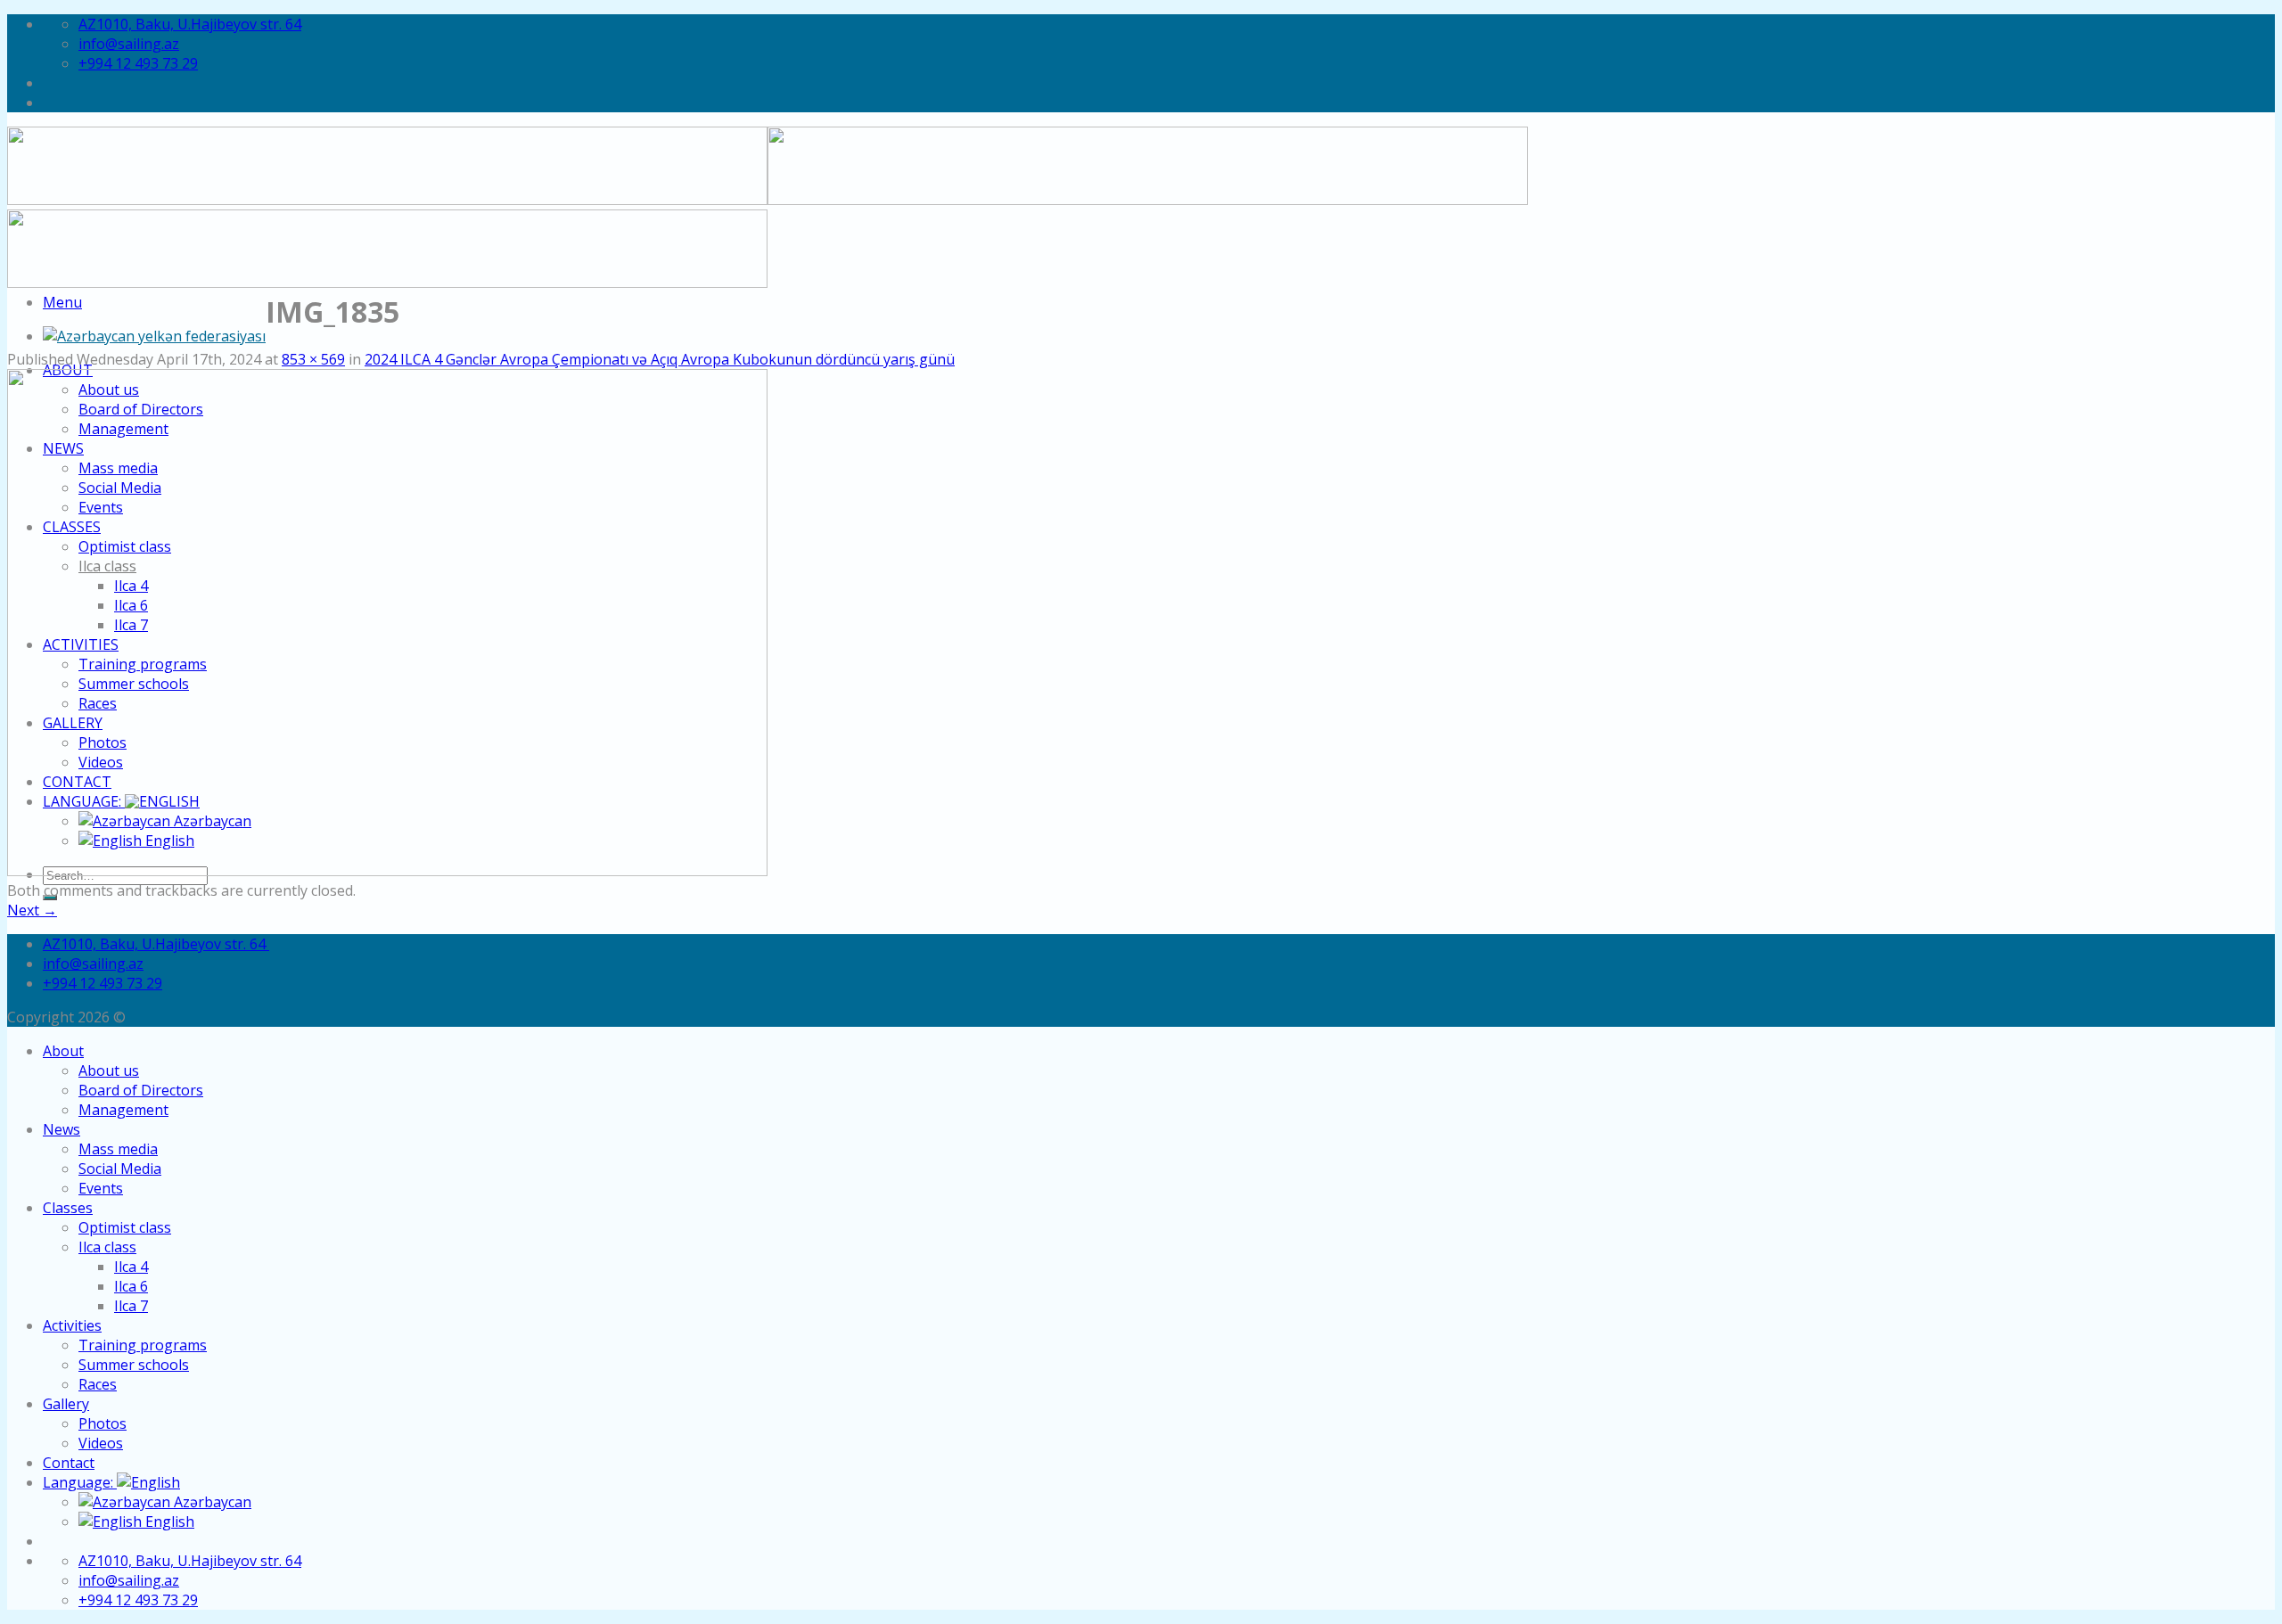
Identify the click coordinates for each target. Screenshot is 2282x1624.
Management (123, 1110)
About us (109, 1070)
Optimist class (125, 1227)
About (63, 1051)
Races (98, 1384)
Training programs (143, 1345)
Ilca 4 (131, 1267)
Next (32, 910)
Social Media (120, 1169)
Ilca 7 (131, 1306)
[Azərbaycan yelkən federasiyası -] (154, 336)
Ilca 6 (131, 1286)
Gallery (66, 1404)
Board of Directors (141, 1090)
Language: (80, 1482)
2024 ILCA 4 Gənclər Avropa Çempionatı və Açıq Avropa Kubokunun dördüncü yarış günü (660, 359)
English (168, 1521)
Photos (103, 1423)
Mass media (118, 1149)
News (62, 1129)
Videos (101, 1443)
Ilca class (107, 1247)
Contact (69, 1463)
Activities (72, 1325)
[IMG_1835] (387, 871)
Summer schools (134, 1365)
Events (101, 1188)
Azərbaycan (211, 1502)
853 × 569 (313, 359)
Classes (68, 1208)
